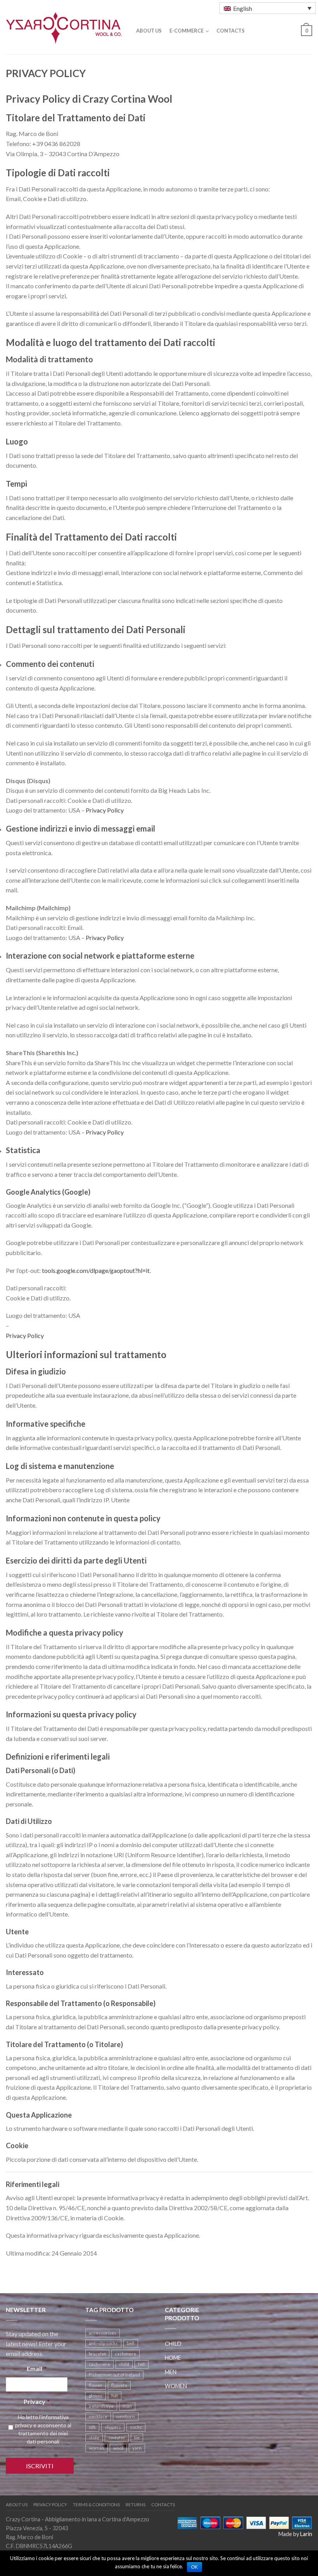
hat (115, 2396)
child (124, 2364)
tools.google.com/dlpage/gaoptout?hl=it (96, 1270)
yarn (137, 2448)
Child (173, 2344)
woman (97, 2448)
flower (96, 2385)
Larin (306, 2534)
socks (136, 2427)
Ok (194, 2567)
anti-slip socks (103, 2343)
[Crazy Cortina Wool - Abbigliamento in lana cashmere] (64, 26)
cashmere (125, 2354)
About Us (149, 31)
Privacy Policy (105, 810)
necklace (98, 2417)
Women (176, 2386)
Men (171, 2372)
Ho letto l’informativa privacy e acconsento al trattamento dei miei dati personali (43, 2429)
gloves (96, 2396)
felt (142, 2364)
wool (118, 2448)
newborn (126, 2417)
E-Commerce (187, 31)
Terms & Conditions (96, 2505)
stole (94, 2437)
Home (173, 2358)
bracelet (97, 2354)
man (127, 2406)
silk (92, 2427)
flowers (119, 2385)
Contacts (231, 31)
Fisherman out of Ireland (114, 2375)
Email (37, 2369)
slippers (113, 2427)
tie (137, 2437)
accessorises (103, 2333)
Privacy (37, 2401)
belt (131, 2343)
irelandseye (101, 2406)
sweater (117, 2437)
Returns (136, 2505)
